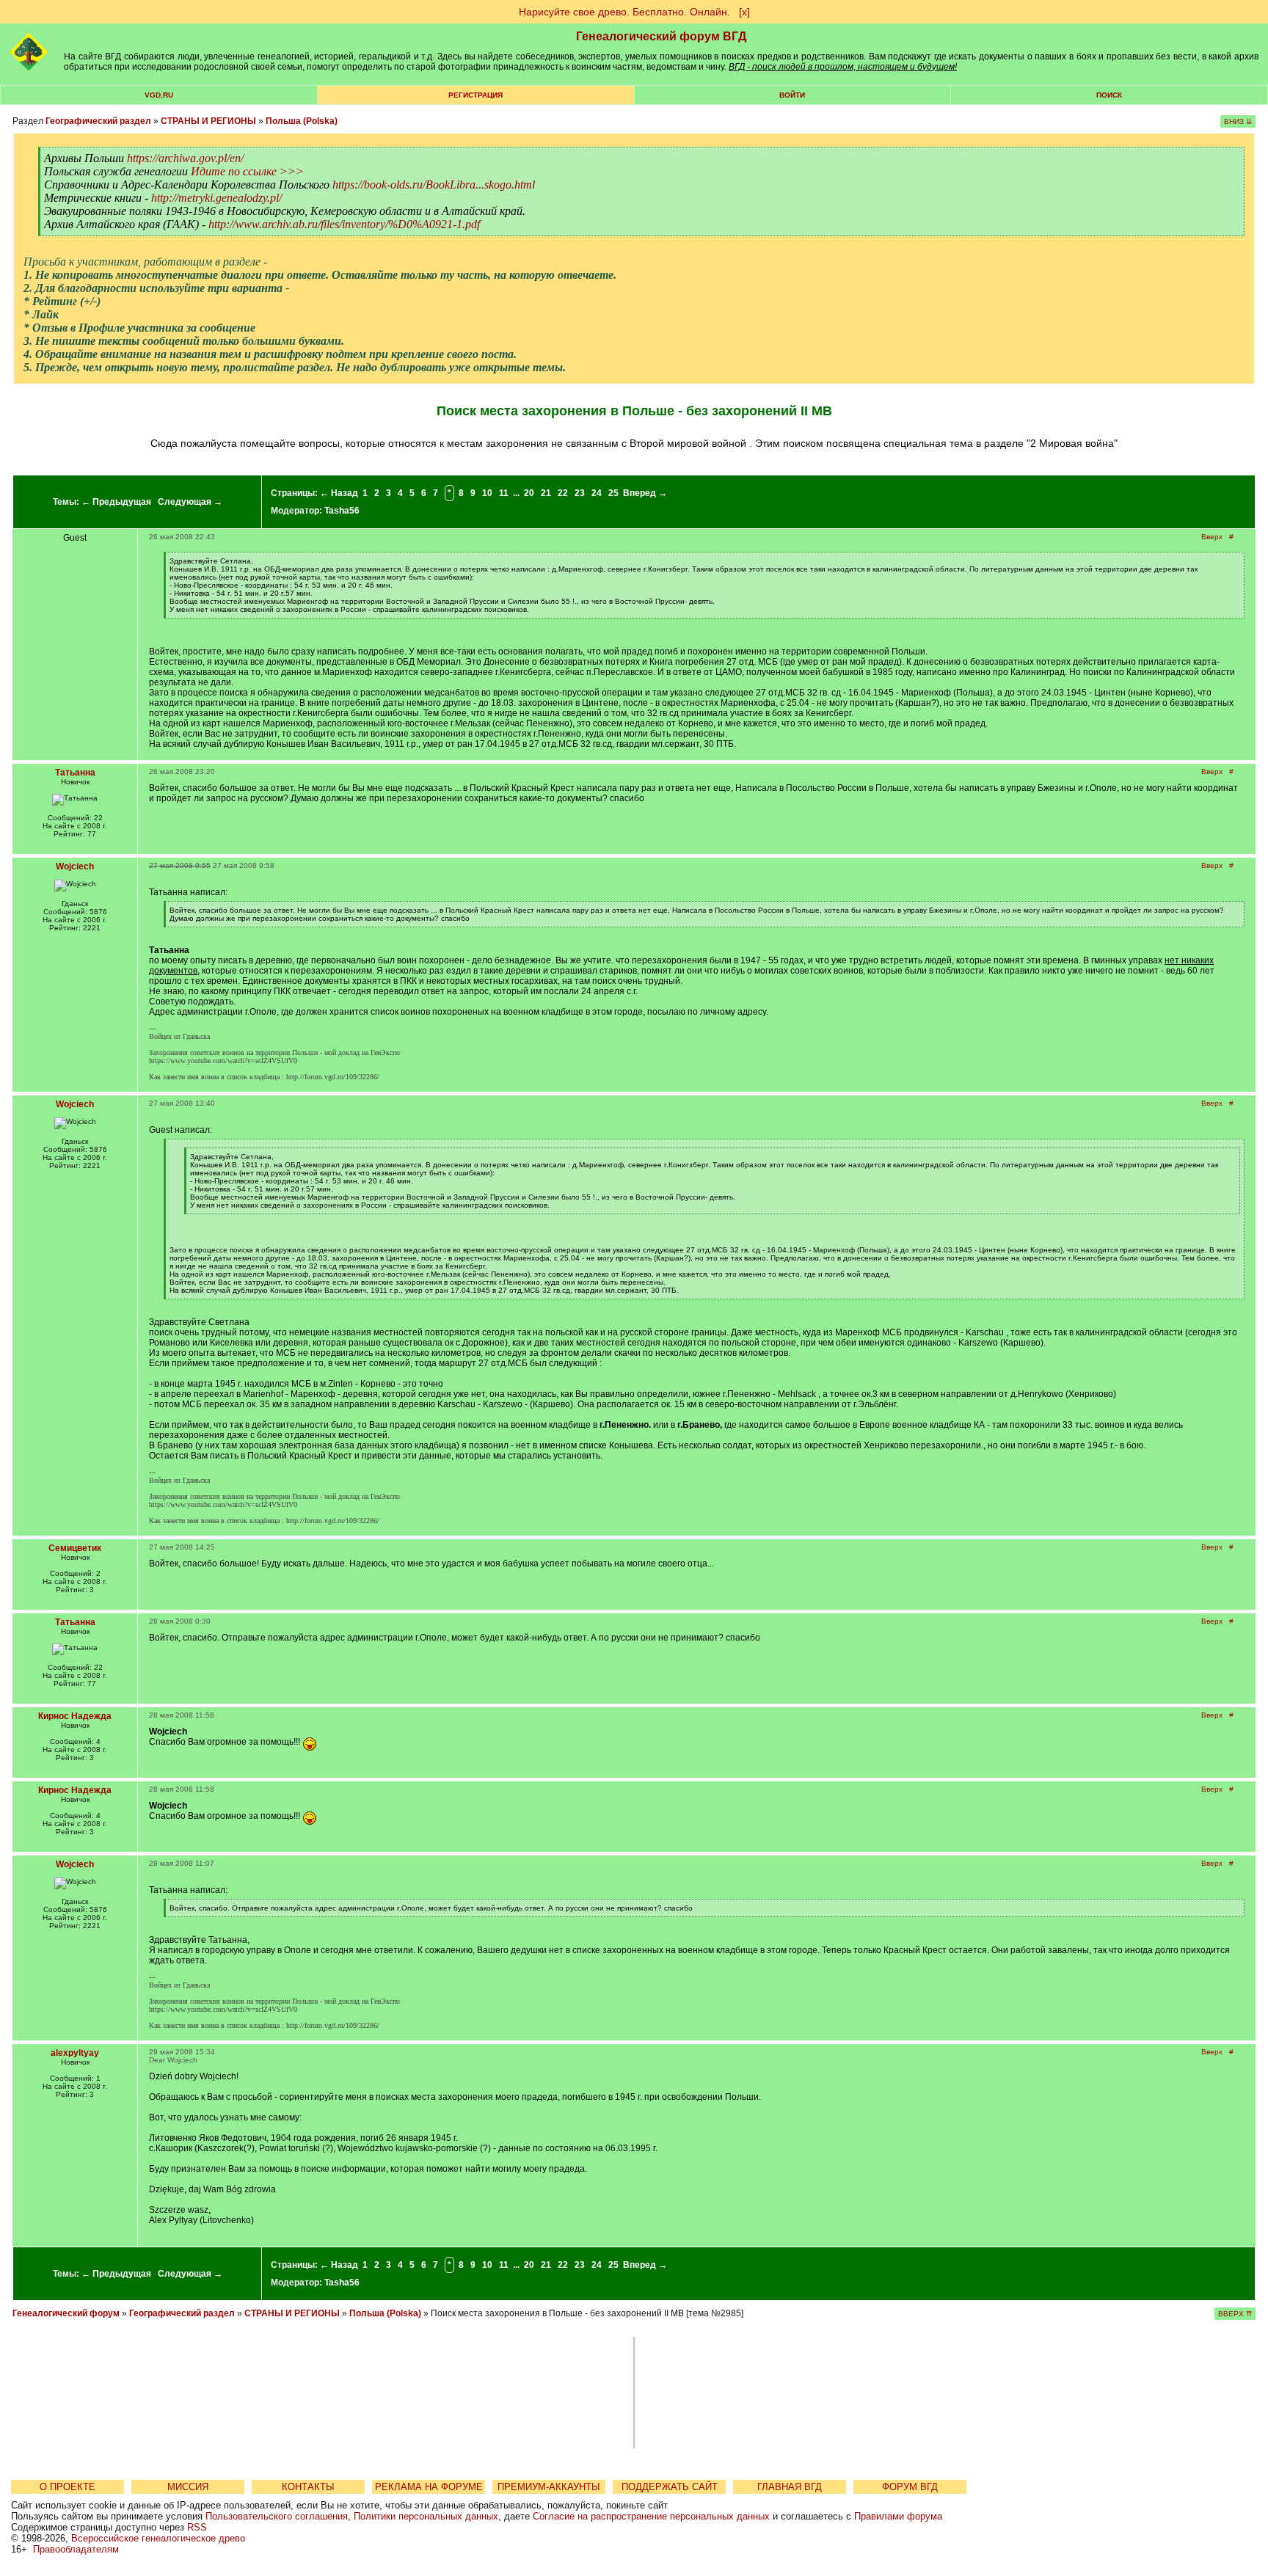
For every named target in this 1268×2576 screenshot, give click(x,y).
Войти (792, 95)
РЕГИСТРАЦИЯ (475, 95)
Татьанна (75, 773)
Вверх (1212, 537)
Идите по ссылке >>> (247, 171)
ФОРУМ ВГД (910, 2487)
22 (563, 493)
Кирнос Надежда (75, 1716)
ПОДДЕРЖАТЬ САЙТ (670, 2487)
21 (546, 493)
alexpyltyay (75, 2053)
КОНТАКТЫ (308, 2487)
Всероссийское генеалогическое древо (158, 2538)
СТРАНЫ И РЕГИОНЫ (208, 121)
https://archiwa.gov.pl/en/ (185, 158)
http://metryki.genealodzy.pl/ (216, 198)
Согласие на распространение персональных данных (651, 2516)
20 (529, 493)
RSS (197, 2527)
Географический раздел (98, 121)
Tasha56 (342, 511)
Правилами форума (898, 2516)
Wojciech (75, 866)
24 (597, 493)
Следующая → (190, 502)
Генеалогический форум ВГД (661, 36)
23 (580, 493)
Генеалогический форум (66, 2313)
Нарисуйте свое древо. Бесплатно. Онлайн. (624, 12)
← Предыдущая (116, 502)
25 (613, 493)
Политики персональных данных (426, 2516)
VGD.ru (159, 95)
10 (487, 493)
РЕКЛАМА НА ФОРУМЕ (429, 2487)
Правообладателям (76, 2549)
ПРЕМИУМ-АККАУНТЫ (549, 2487)
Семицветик (75, 1548)
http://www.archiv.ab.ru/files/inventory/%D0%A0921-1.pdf (344, 224)
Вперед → (645, 493)
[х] (744, 12)
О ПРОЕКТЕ (68, 2487)
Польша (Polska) (302, 121)
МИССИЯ (188, 2487)
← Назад (339, 493)
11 (504, 493)
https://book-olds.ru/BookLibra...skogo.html (434, 185)
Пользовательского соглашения (277, 2516)
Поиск (1109, 95)
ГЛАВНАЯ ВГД (790, 2487)
